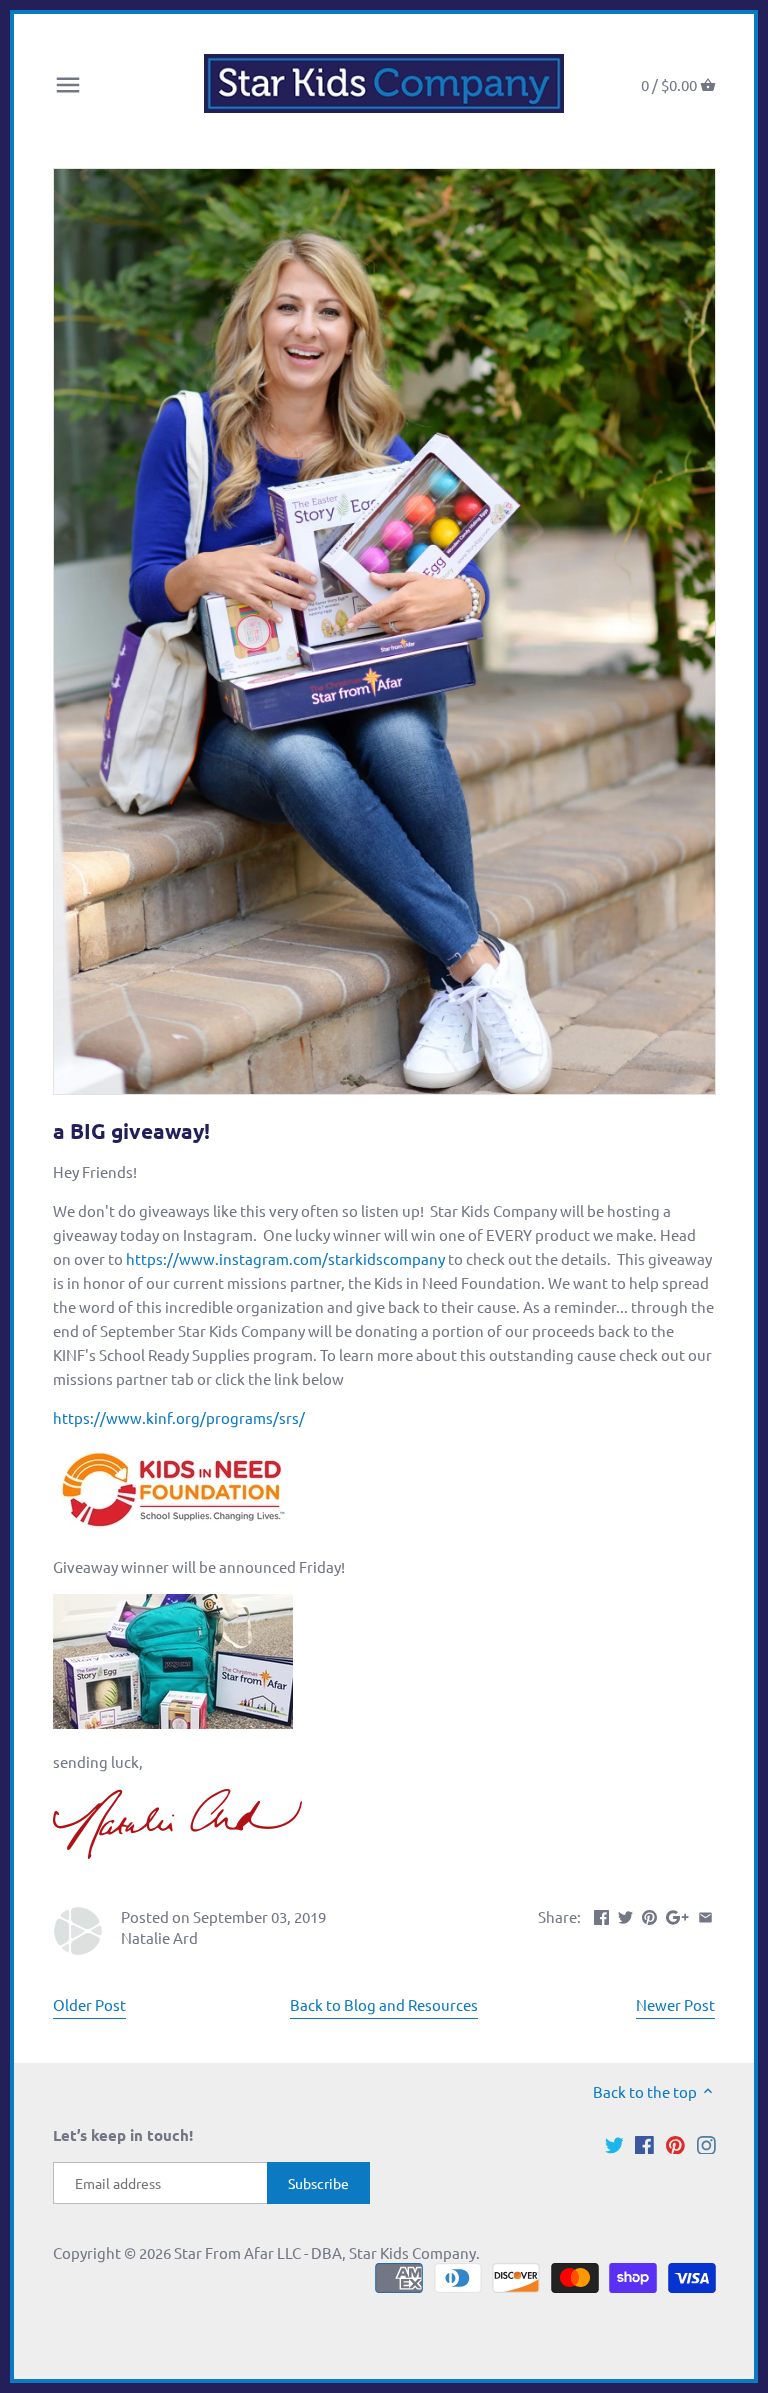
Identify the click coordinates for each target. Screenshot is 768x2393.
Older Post (89, 2004)
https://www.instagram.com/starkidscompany (285, 1258)
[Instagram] (706, 2143)
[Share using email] (705, 1914)
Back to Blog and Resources (384, 2004)
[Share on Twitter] (625, 1914)
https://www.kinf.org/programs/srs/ (179, 1417)
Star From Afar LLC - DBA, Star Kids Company (325, 2252)
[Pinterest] (675, 2143)
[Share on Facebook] (601, 1914)
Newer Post (675, 2004)
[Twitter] (614, 2143)
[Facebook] (644, 2143)
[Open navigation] (68, 85)
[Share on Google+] (677, 1914)
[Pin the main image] (649, 1914)
